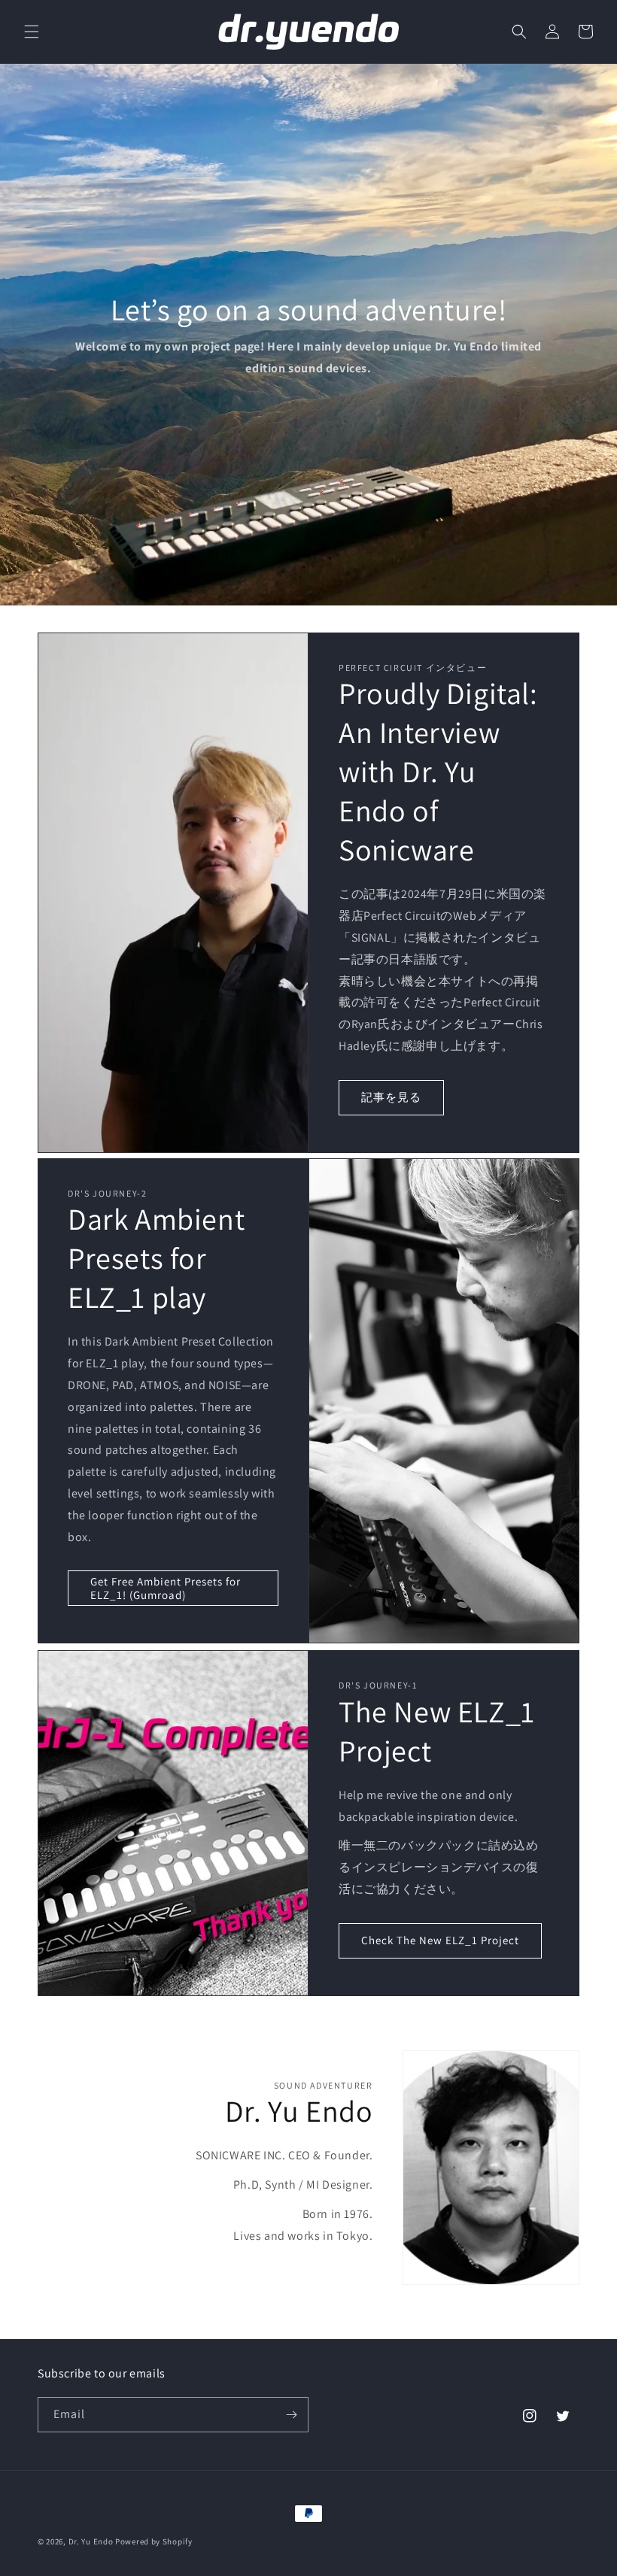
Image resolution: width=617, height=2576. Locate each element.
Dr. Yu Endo (91, 2541)
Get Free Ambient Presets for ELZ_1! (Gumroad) (166, 1588)
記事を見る (391, 1097)
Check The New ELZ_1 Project (440, 1940)
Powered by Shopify (154, 2541)
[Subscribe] (291, 2415)
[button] (32, 32)
